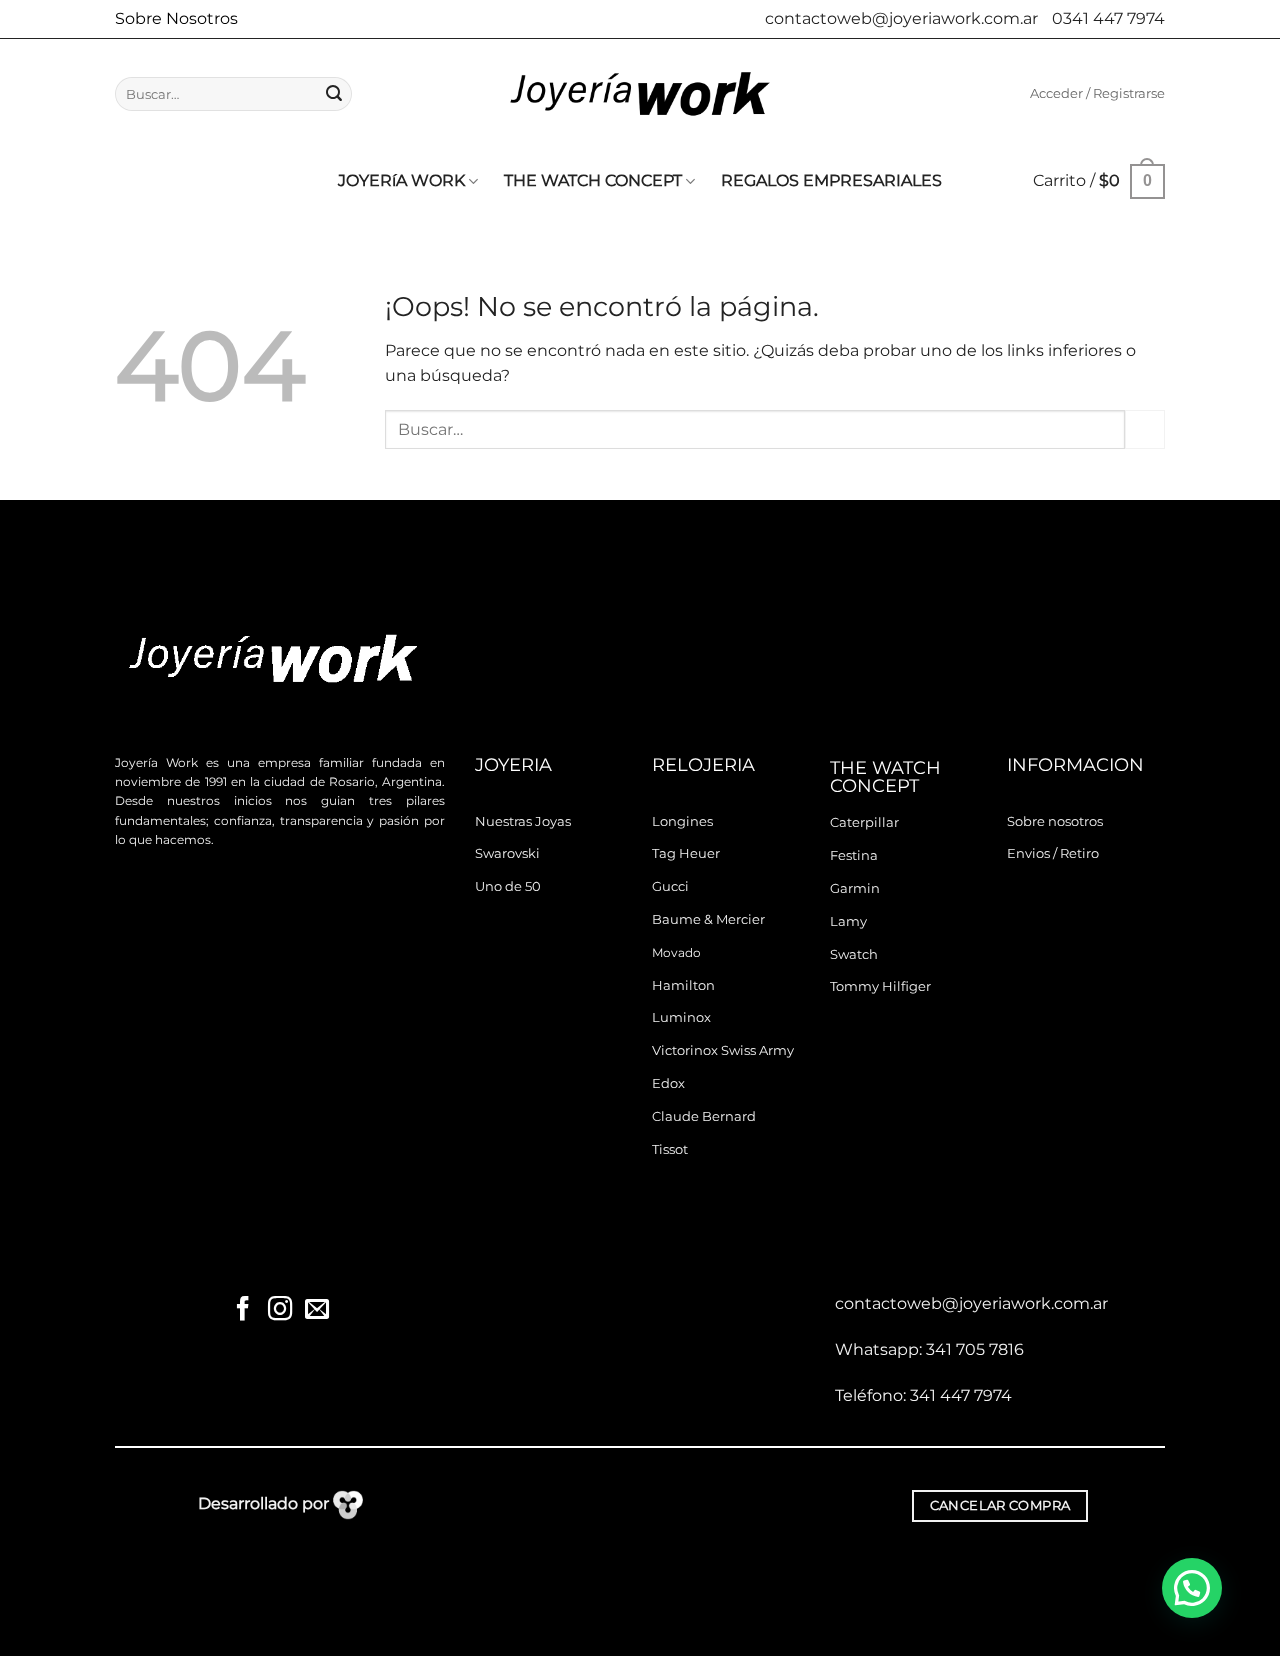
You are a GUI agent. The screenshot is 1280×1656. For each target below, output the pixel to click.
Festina (854, 855)
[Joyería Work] (640, 94)
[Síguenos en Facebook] (243, 1310)
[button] (1097, 94)
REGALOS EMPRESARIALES (831, 180)
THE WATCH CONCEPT (593, 180)
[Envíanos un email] (316, 1310)
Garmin (855, 888)
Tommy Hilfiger (880, 986)
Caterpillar (864, 822)
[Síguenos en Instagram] (280, 1310)
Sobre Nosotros (176, 18)
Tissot (670, 1149)
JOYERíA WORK (401, 180)
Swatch (854, 954)
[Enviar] (334, 94)
